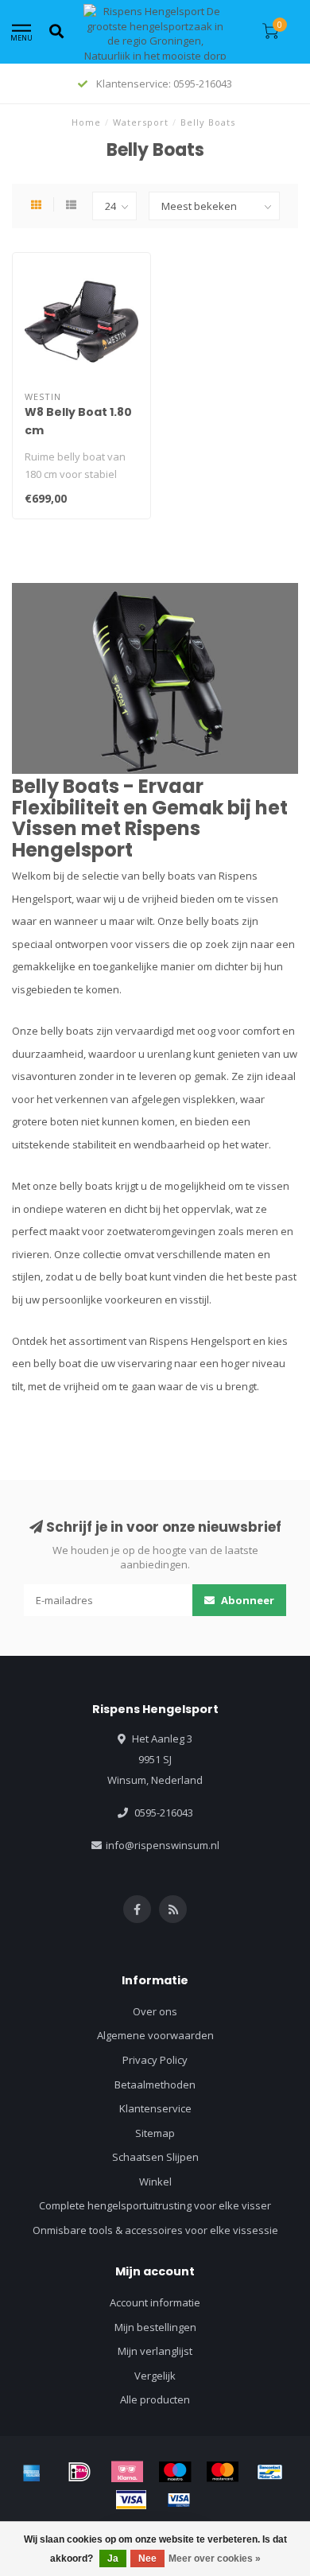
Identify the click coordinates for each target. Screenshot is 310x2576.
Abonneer (246, 1600)
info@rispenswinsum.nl (163, 1845)
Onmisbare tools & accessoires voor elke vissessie (155, 2230)
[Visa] (131, 2500)
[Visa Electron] (179, 2500)
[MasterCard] (223, 2472)
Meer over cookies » (215, 2559)
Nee (147, 2559)
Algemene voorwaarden (155, 2035)
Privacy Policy (155, 2060)
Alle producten (155, 2399)
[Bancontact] (270, 2472)
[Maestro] (175, 2472)
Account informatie (155, 2302)
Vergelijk (155, 2376)
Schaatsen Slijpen (155, 2157)
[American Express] (32, 2472)
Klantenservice (155, 2108)
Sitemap (155, 2133)
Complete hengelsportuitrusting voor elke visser (155, 2205)
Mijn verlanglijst (155, 2351)
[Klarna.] (127, 2472)
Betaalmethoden (155, 2085)
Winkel (155, 2182)
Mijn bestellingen (155, 2327)
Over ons (155, 2011)
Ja (113, 2559)
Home (86, 122)
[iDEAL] (79, 2472)
